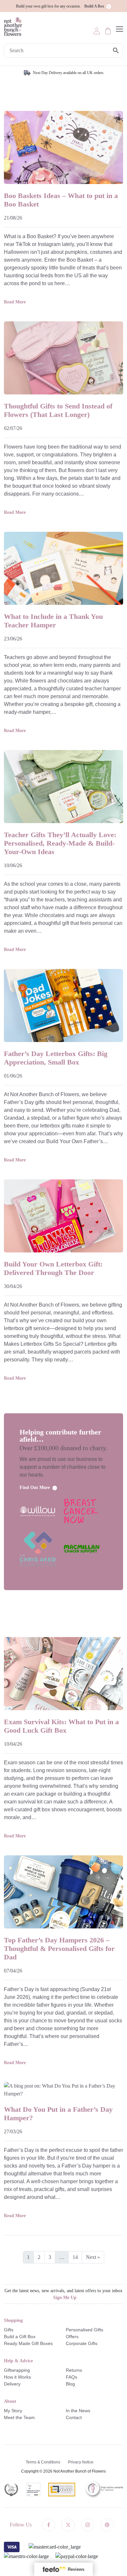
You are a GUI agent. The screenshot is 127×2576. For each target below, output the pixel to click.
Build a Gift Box (20, 2337)
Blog (70, 2384)
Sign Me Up (65, 2298)
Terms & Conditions (43, 2462)
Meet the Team (19, 2417)
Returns (74, 2370)
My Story (13, 2411)
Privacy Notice (81, 2462)
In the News (78, 2411)
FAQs (71, 2377)
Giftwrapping (17, 2370)
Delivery (12, 2384)
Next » (93, 2257)
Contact (74, 2417)
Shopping (13, 2320)
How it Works (17, 2377)
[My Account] (97, 30)
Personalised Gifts (85, 2330)
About (10, 2401)
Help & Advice (18, 2361)
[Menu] (120, 29)
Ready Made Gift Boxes (28, 2343)
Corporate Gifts (82, 2343)
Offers (72, 2337)
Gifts (9, 2330)
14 (75, 2257)
